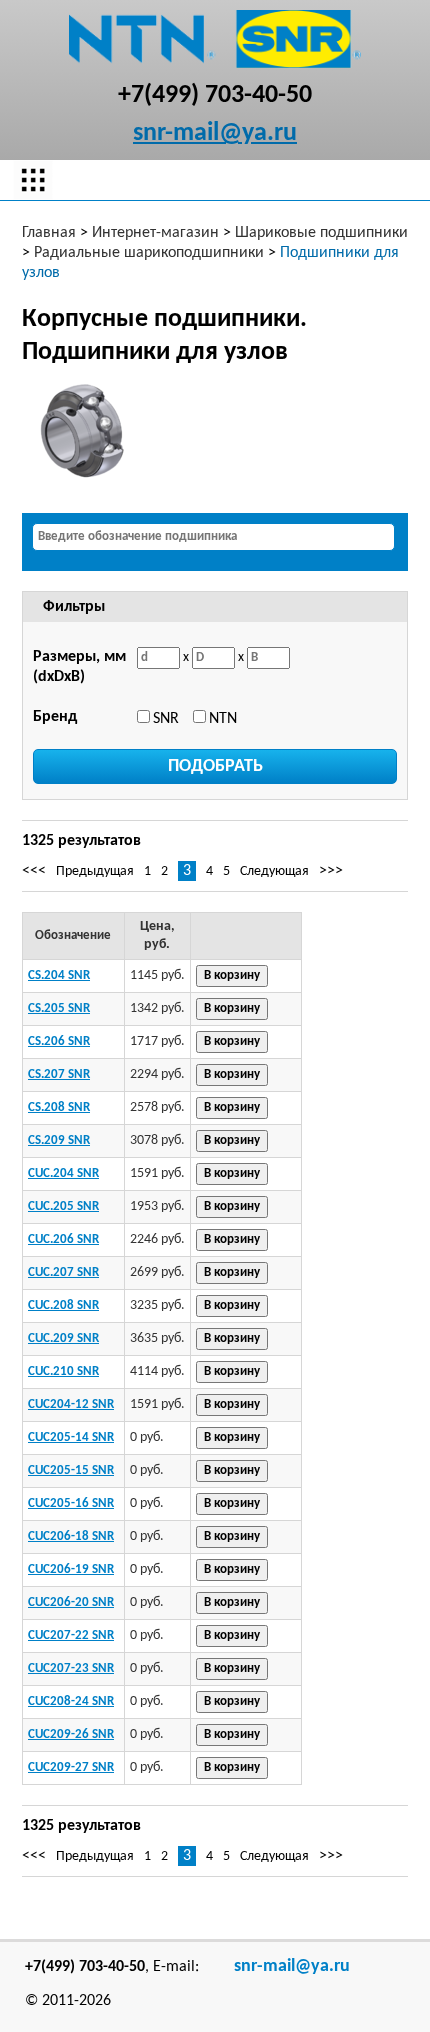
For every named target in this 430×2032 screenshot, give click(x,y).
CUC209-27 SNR (71, 1767)
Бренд (55, 717)
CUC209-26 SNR (71, 1734)
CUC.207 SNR (63, 1272)
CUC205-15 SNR (71, 1470)
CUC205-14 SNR (71, 1437)
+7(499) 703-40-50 (215, 95)
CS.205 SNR (59, 1008)
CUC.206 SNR (63, 1239)
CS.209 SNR (59, 1140)
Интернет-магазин (155, 233)
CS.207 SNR (59, 1074)
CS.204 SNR (59, 975)
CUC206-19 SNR (71, 1569)
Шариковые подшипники (321, 233)
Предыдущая (95, 871)
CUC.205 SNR (63, 1206)
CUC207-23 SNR (71, 1668)
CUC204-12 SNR (71, 1404)
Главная (49, 233)
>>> (331, 871)
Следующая (274, 871)
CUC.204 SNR (63, 1173)
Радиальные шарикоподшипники (149, 253)
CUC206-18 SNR (71, 1536)
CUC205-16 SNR (71, 1503)
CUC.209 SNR (63, 1338)
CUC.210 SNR (63, 1371)
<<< (34, 871)
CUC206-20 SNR (71, 1602)
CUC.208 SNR (63, 1305)
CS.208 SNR (59, 1107)
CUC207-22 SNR (71, 1635)
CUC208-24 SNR (71, 1701)
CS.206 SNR (59, 1041)
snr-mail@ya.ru (215, 133)
